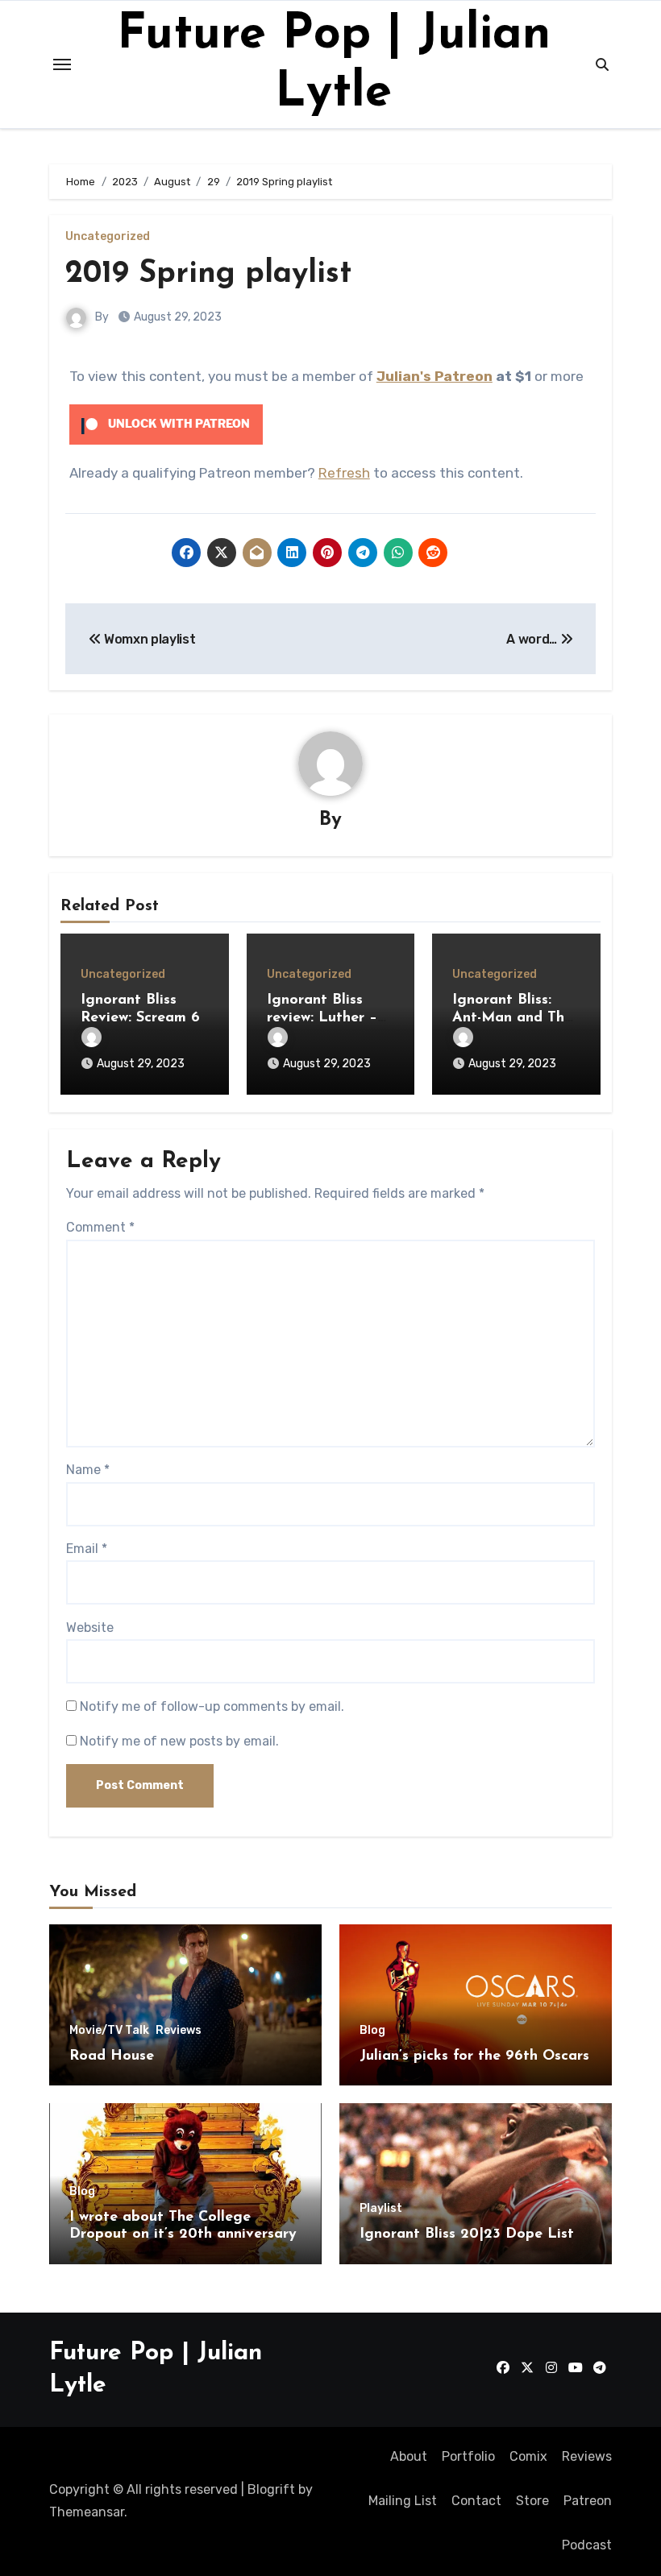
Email (87, 1549)
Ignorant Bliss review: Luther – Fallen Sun (322, 1018)
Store (532, 2501)
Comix (528, 2456)
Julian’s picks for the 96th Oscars (474, 2056)
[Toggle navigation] (62, 64)
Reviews (179, 2031)
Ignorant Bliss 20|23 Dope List (467, 2234)
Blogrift (271, 2489)
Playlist (381, 2209)
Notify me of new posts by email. (179, 1741)
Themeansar (87, 2512)
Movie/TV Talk (109, 2031)
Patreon (588, 2501)
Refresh (344, 473)
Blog (372, 2031)
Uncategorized (108, 237)
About (409, 2456)
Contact (476, 2501)
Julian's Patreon (434, 376)
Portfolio (468, 2456)
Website (90, 1628)
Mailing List (403, 2501)
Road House (112, 2056)
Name (88, 1470)
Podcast (587, 2545)
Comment (100, 1227)
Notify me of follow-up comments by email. (212, 1706)
